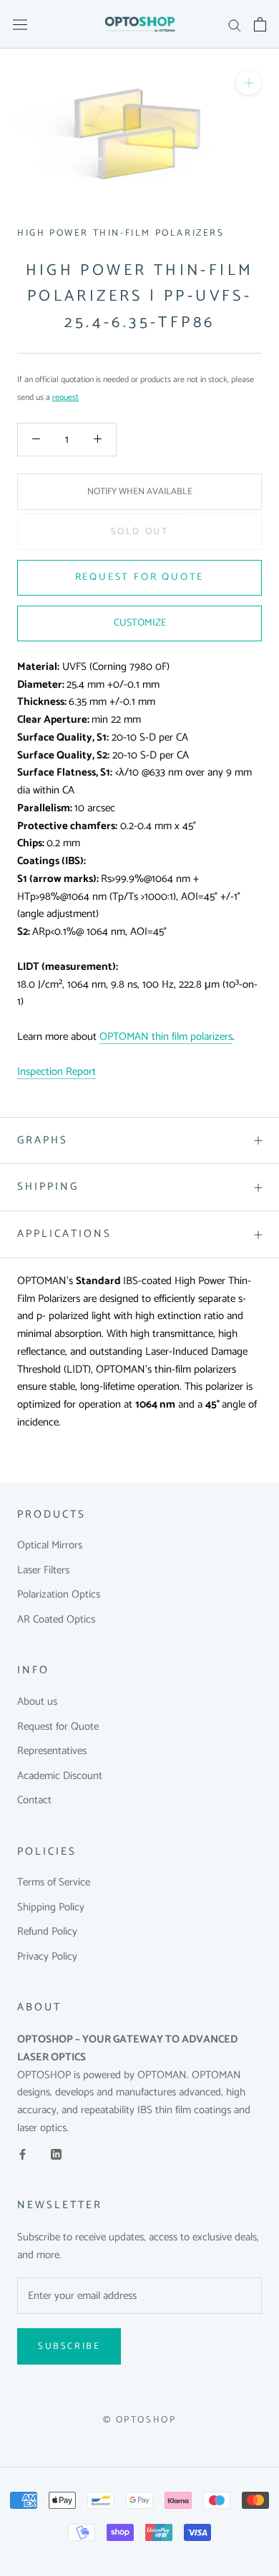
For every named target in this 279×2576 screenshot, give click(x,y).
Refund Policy (47, 1932)
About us (37, 1702)
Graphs (43, 1140)
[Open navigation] (20, 24)
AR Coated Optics (56, 1620)
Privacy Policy (47, 1957)
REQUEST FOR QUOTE (140, 577)
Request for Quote (58, 1727)
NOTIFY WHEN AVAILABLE (140, 492)
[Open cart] (260, 24)
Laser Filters (43, 1571)
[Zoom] (249, 82)
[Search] (235, 25)
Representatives (52, 1751)
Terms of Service (54, 1883)
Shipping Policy (51, 1908)
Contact (34, 1801)
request (65, 397)
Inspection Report (57, 1072)
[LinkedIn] (56, 2154)
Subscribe (69, 2346)
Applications (64, 1234)
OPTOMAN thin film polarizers (166, 1037)
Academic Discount (60, 1776)
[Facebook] (23, 2154)
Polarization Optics (59, 1595)
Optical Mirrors (50, 1546)
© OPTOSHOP (140, 2420)
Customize (140, 623)
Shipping (48, 1187)
